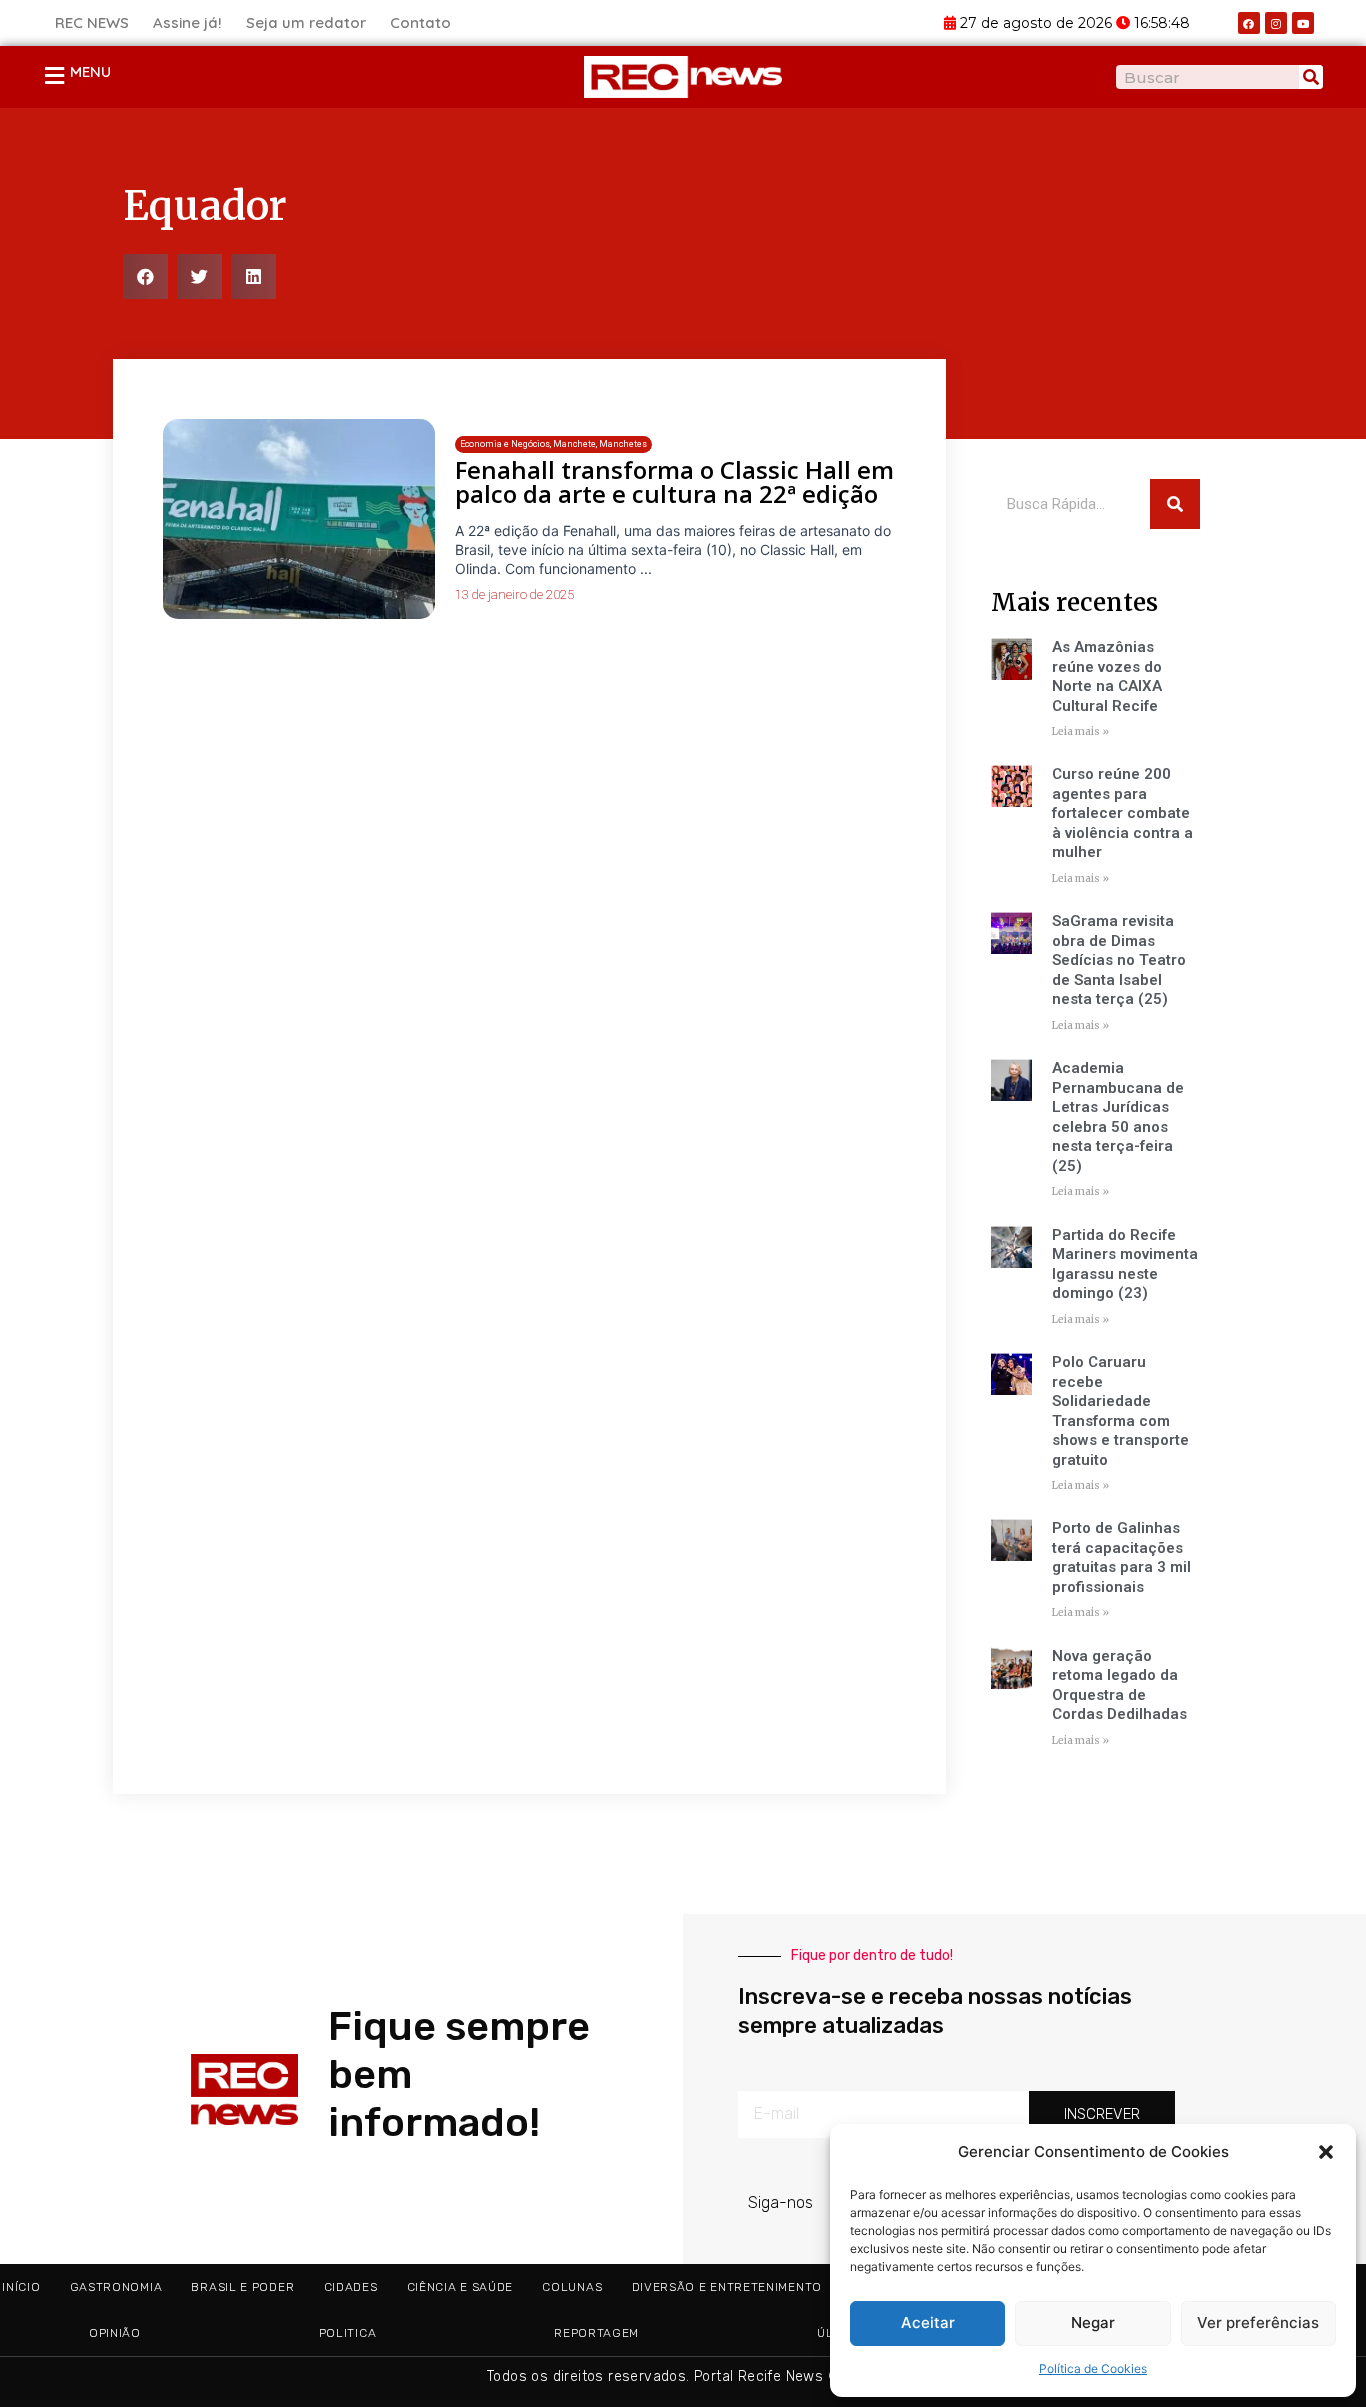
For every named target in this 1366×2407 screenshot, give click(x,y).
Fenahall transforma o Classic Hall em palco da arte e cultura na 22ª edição (674, 481)
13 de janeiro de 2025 (514, 594)
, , (553, 444)
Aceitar (928, 2322)
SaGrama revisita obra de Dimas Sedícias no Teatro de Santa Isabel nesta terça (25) (1119, 960)
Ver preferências (1258, 2322)
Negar (1093, 2322)
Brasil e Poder (242, 2287)
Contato (420, 22)
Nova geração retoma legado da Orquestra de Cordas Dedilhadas (1119, 1685)
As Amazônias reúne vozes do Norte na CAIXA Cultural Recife (1107, 676)
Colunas (572, 2287)
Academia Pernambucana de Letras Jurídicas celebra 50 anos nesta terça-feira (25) (1118, 1117)
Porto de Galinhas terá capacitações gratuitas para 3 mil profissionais (1121, 1557)
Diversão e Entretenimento (727, 2287)
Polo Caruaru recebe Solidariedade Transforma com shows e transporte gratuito (1120, 1411)
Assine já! (187, 22)
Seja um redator (306, 22)
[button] (1326, 2152)
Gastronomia (116, 2287)
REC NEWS (92, 22)
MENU (90, 71)
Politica (348, 2333)
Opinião (115, 2333)
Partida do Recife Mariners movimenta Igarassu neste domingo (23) (1125, 1264)
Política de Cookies (1093, 2368)
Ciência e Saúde (460, 2287)
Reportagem (596, 2333)
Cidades (351, 2287)
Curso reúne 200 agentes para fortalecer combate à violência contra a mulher (1122, 813)
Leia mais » (1080, 731)
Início (21, 2287)
